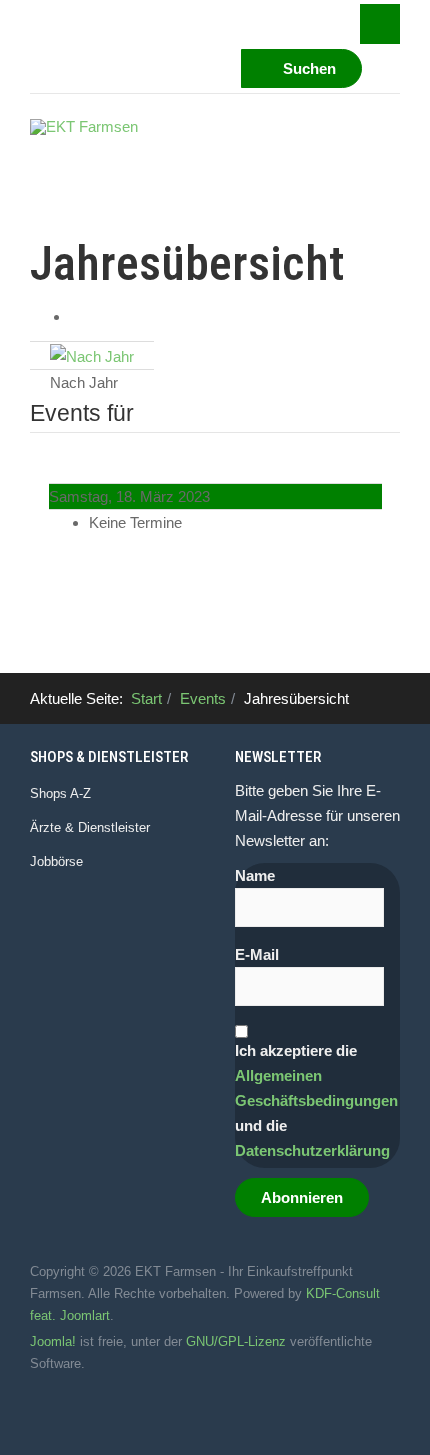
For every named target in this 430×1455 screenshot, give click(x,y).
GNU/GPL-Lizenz (236, 1341)
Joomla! (53, 1341)
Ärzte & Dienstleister (90, 827)
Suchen (307, 68)
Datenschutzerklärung (312, 1150)
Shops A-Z (60, 793)
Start (146, 698)
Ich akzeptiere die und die (316, 1100)
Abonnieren (302, 1197)
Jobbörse (56, 861)
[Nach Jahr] (92, 354)
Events (203, 698)
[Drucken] (76, 316)
